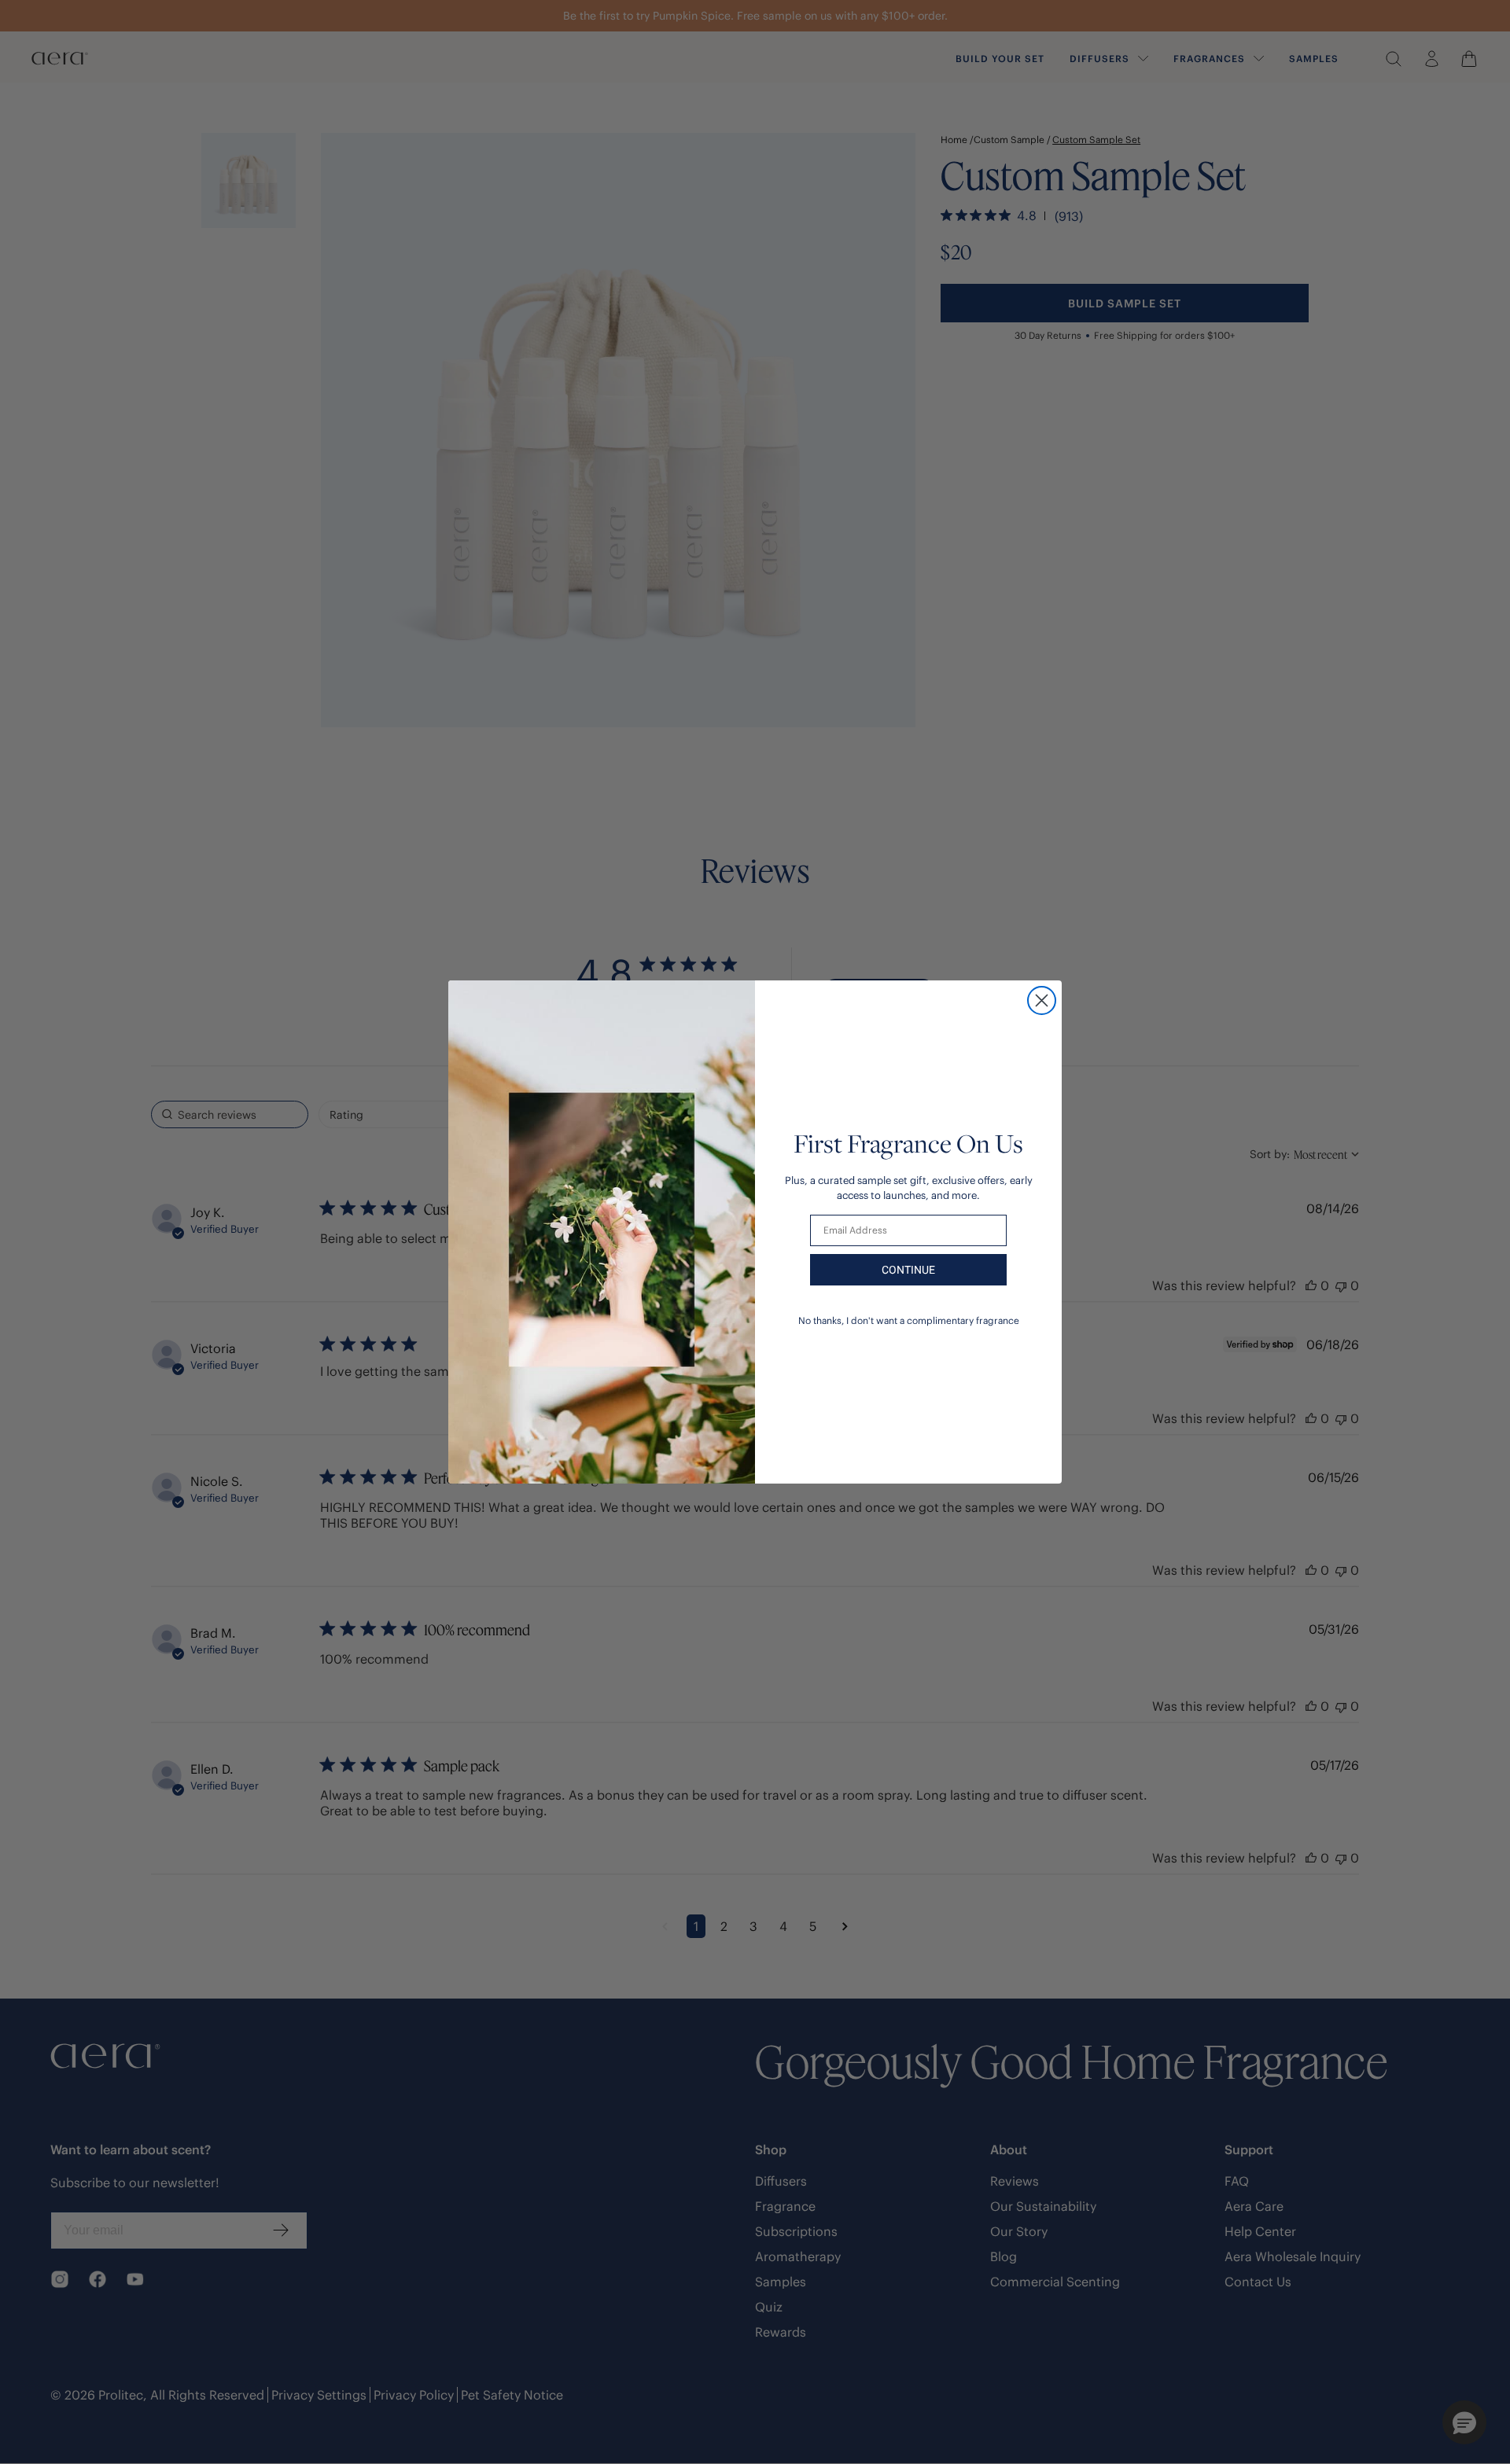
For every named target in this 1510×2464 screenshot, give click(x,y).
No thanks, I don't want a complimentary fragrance (909, 1320)
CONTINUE (908, 1270)
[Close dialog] (1042, 1000)
